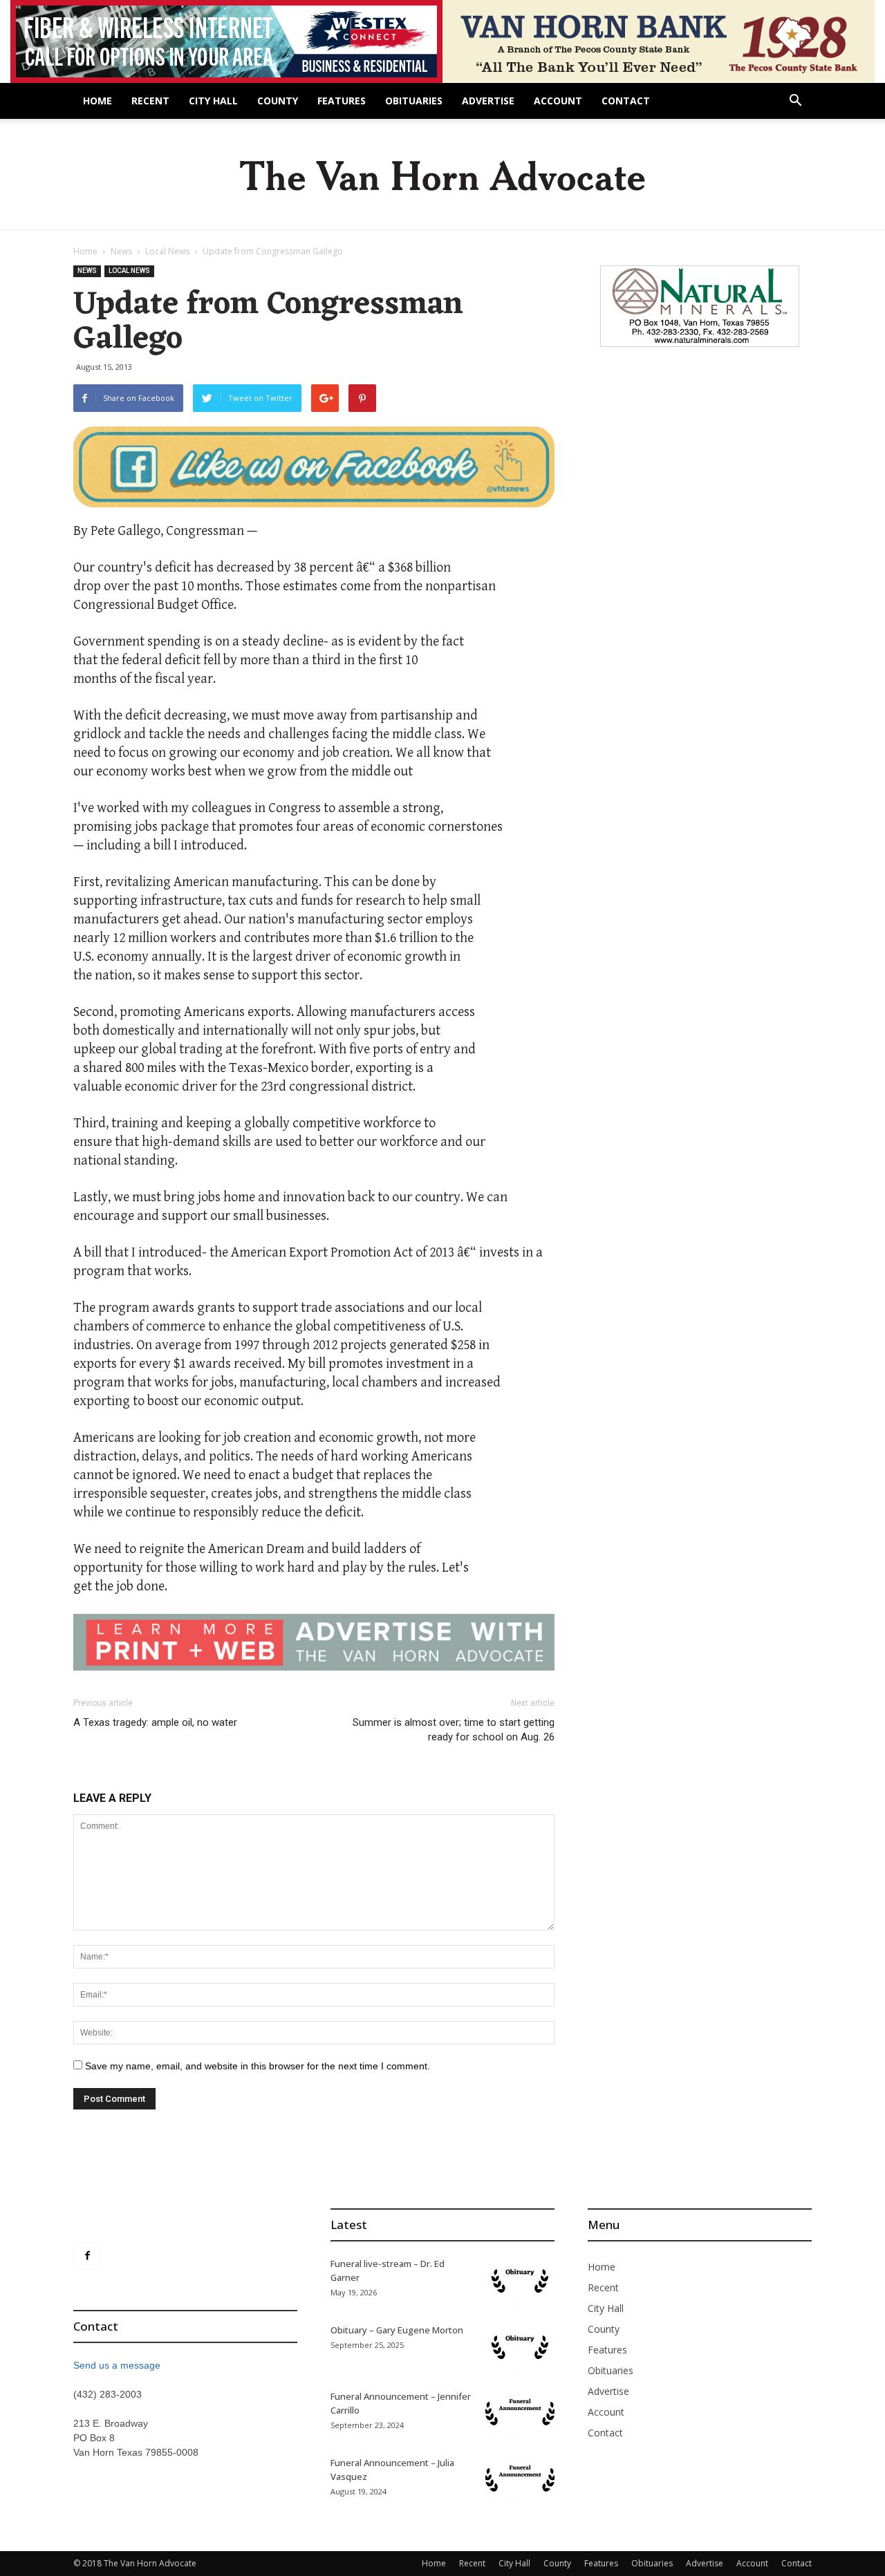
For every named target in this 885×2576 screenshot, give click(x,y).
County (278, 101)
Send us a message (117, 2365)
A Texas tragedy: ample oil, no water (155, 1722)
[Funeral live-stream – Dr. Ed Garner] (520, 2281)
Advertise (488, 101)
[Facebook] (87, 2256)
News (121, 251)
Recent (150, 101)
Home (97, 101)
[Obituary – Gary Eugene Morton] (520, 2347)
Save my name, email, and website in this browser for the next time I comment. (258, 2066)
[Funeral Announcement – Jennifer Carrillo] (520, 2414)
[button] (795, 102)
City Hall (213, 101)
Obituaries (414, 101)
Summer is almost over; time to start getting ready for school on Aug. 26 (454, 1730)
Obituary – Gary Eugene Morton (397, 2330)
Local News (167, 251)
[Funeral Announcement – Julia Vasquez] (520, 2480)
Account (558, 101)
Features (342, 101)
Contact (626, 101)
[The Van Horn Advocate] (442, 175)
